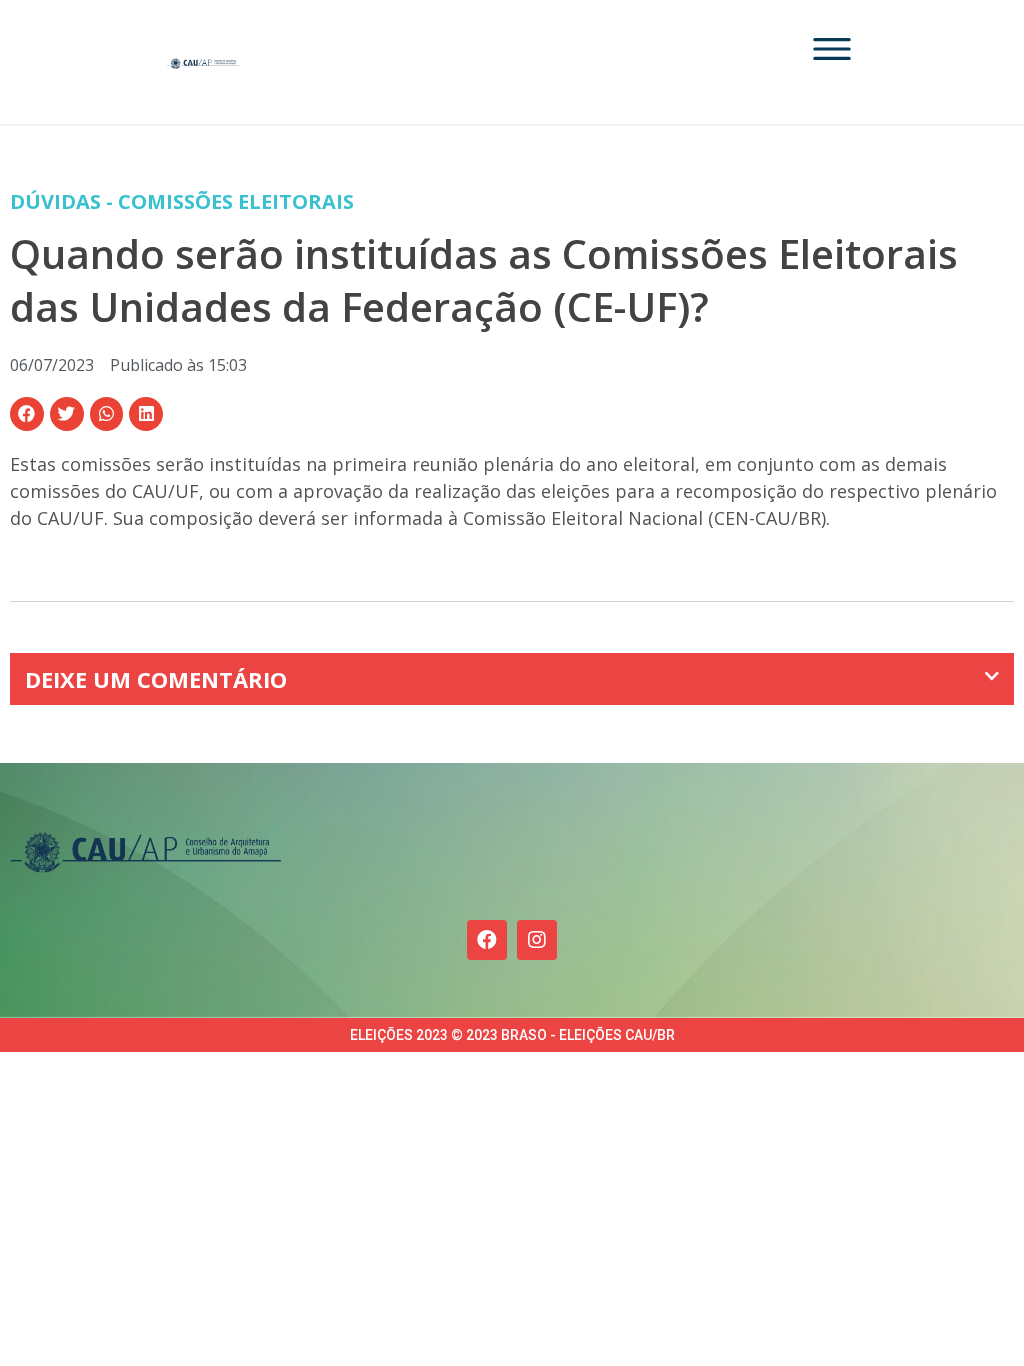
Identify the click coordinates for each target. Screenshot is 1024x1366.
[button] (27, 414)
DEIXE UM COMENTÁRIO (156, 679)
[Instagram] (537, 940)
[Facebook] (487, 940)
